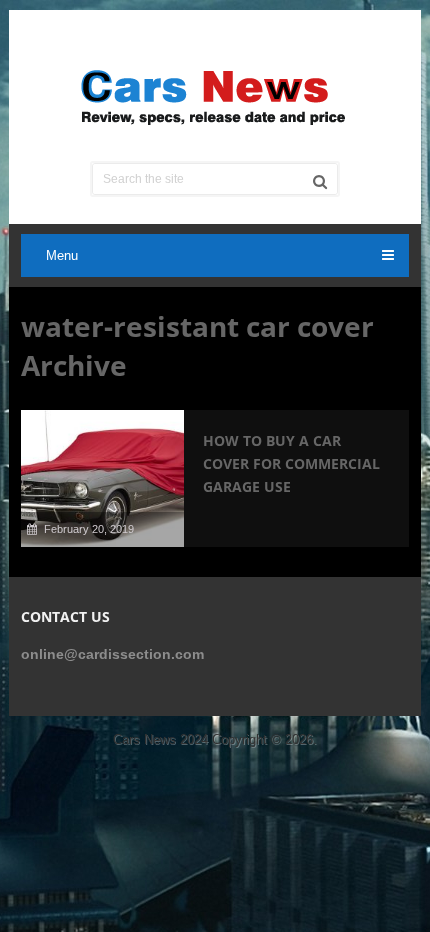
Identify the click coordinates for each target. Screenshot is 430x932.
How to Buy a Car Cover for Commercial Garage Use (291, 463)
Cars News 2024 (160, 739)
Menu (62, 255)
